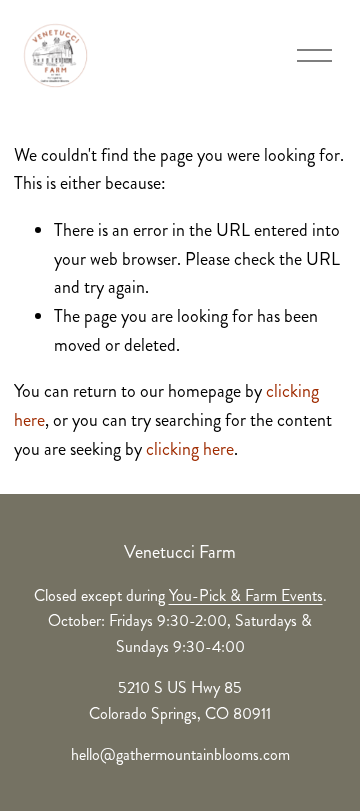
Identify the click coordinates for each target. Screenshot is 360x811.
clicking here (190, 449)
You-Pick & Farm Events (246, 595)
